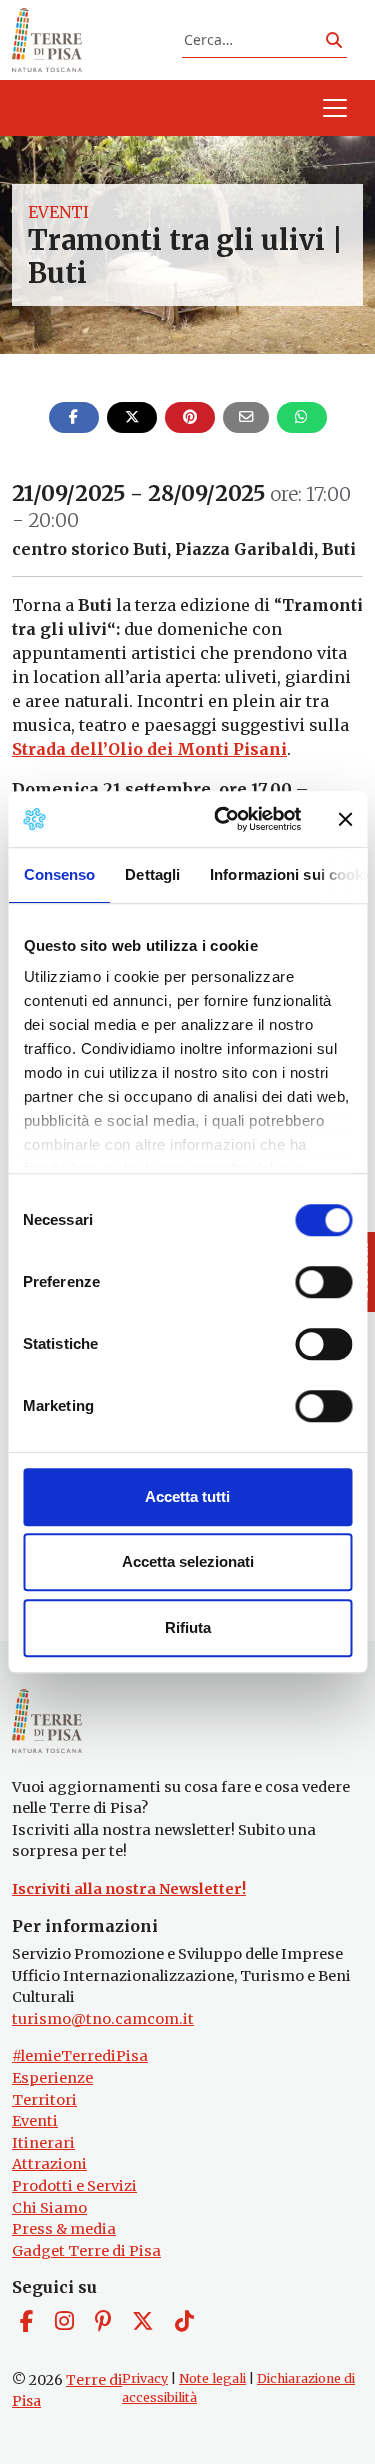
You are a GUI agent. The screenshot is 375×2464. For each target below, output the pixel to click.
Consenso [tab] (59, 874)
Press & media (64, 2229)
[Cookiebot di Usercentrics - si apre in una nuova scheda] (223, 819)
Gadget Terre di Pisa (86, 2251)
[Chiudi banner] (345, 819)
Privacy (145, 2378)
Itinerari (43, 2143)
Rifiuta (188, 1627)
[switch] (323, 1282)
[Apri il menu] (335, 108)
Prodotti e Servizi (74, 2186)
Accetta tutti (187, 1496)
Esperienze (52, 2078)
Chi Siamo (49, 2208)
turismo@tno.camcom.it (103, 2019)
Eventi (58, 212)
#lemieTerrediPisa (80, 2056)
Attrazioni (49, 2164)
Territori (44, 2100)
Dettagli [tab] (152, 874)
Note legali (212, 2378)
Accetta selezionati (188, 1561)
